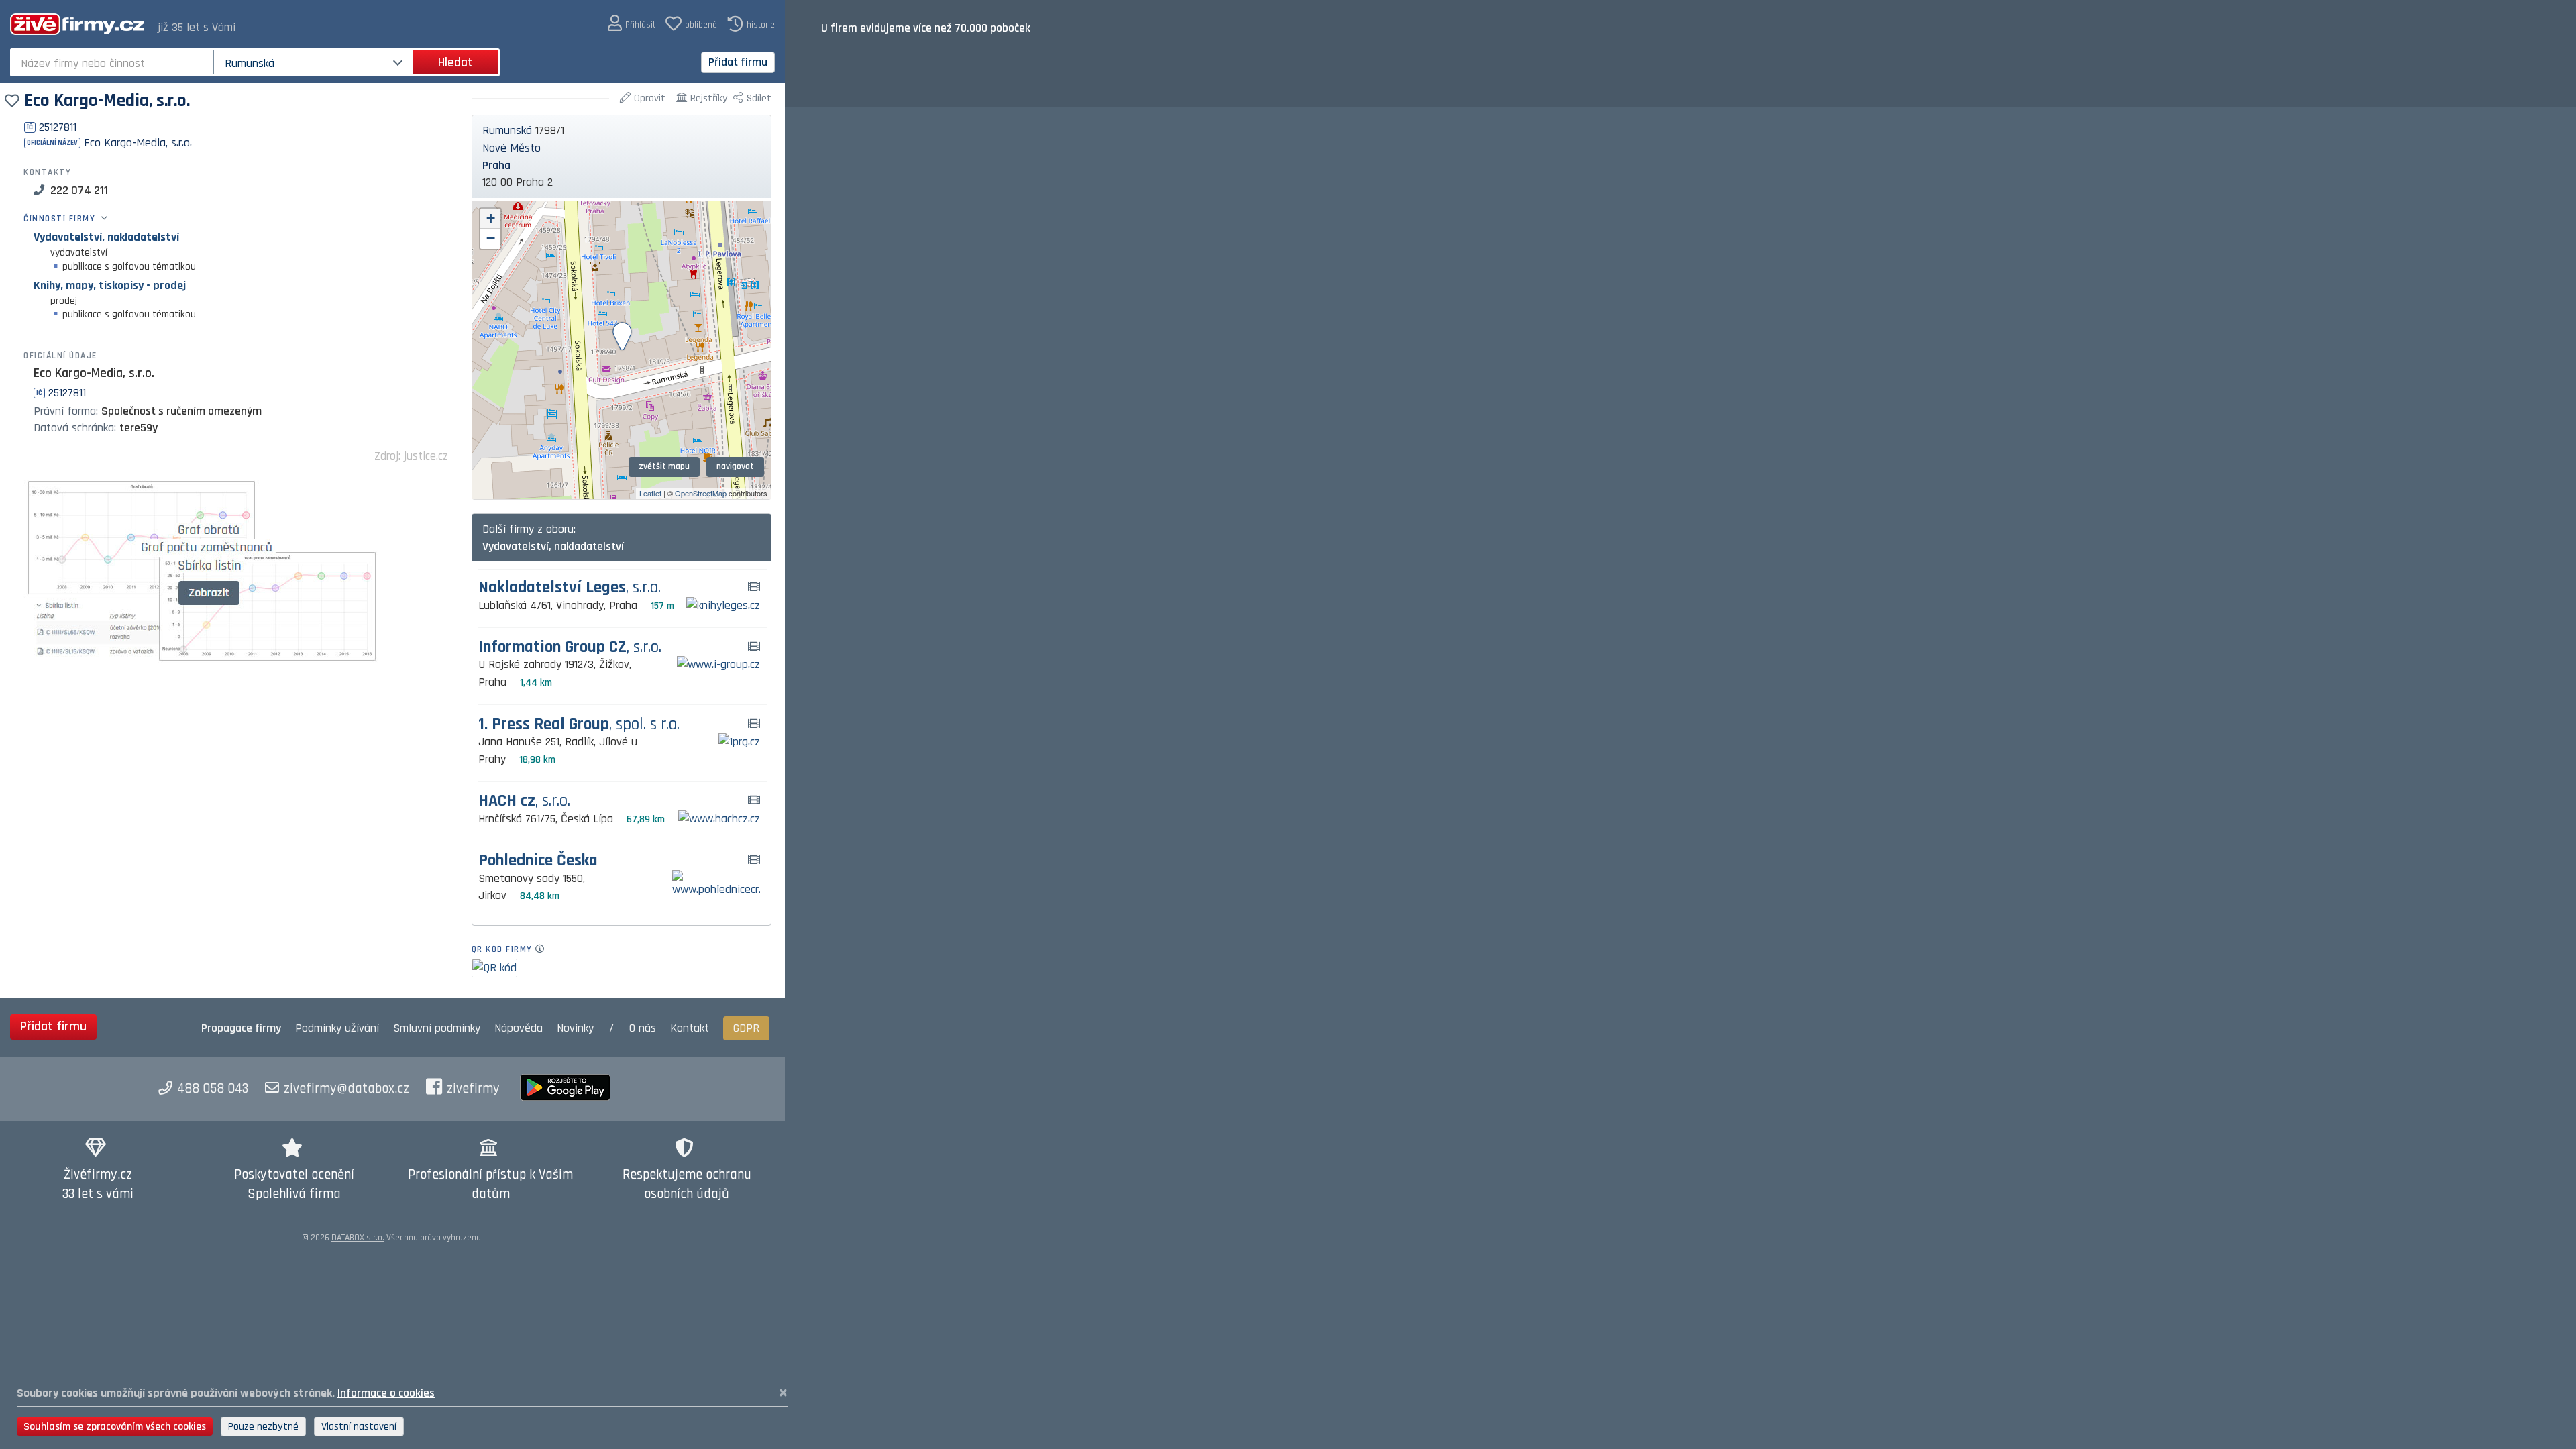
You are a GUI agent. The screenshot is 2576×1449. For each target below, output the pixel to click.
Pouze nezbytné (263, 1427)
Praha (496, 165)
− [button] (491, 238)
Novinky (575, 1028)
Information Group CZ (570, 648)
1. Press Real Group (579, 725)
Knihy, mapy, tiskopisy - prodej (110, 285)
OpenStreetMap (701, 493)
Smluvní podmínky (437, 1028)
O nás (643, 1028)
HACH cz (524, 801)
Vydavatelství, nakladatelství (106, 237)
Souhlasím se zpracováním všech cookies (115, 1427)
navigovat (735, 466)
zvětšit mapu (664, 466)
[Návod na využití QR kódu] (544, 949)
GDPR (746, 1028)
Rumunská (507, 130)
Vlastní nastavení (359, 1427)
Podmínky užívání (337, 1028)
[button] (632, 24)
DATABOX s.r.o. (358, 1238)
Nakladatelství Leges (570, 588)
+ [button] (491, 218)
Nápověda (519, 1028)
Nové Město (512, 148)
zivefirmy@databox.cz (346, 1089)
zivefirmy (473, 1089)
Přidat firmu (738, 62)
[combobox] (113, 62)
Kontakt (690, 1028)
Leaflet (650, 493)
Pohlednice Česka (538, 861)
